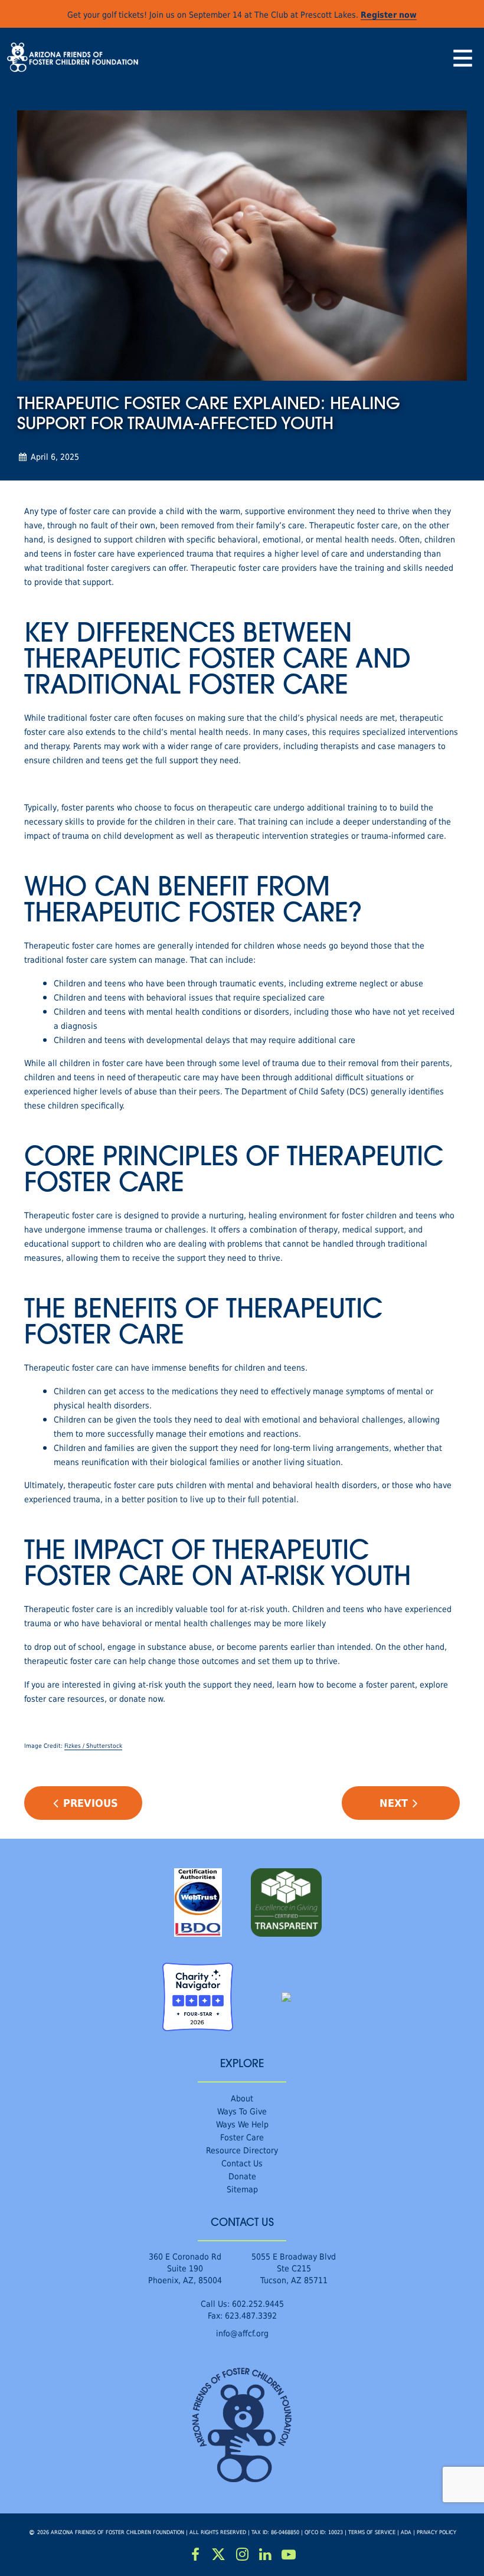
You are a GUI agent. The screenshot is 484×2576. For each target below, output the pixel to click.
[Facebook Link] (195, 2555)
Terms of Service (372, 2532)
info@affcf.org (242, 2333)
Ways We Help (242, 2124)
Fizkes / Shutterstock (93, 1746)
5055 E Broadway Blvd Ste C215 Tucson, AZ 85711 (294, 2268)
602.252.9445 (258, 2304)
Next (394, 1803)
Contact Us (242, 2163)
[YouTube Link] (289, 2555)
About (242, 2098)
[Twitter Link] (219, 2555)
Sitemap (242, 2189)
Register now (389, 14)
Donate (242, 2176)
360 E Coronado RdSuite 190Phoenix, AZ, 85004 (185, 2268)
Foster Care (242, 2137)
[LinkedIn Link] (266, 2555)
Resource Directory (242, 2150)
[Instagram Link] (242, 2555)
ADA (406, 2532)
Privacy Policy (436, 2532)
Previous (91, 1803)
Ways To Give (242, 2111)
